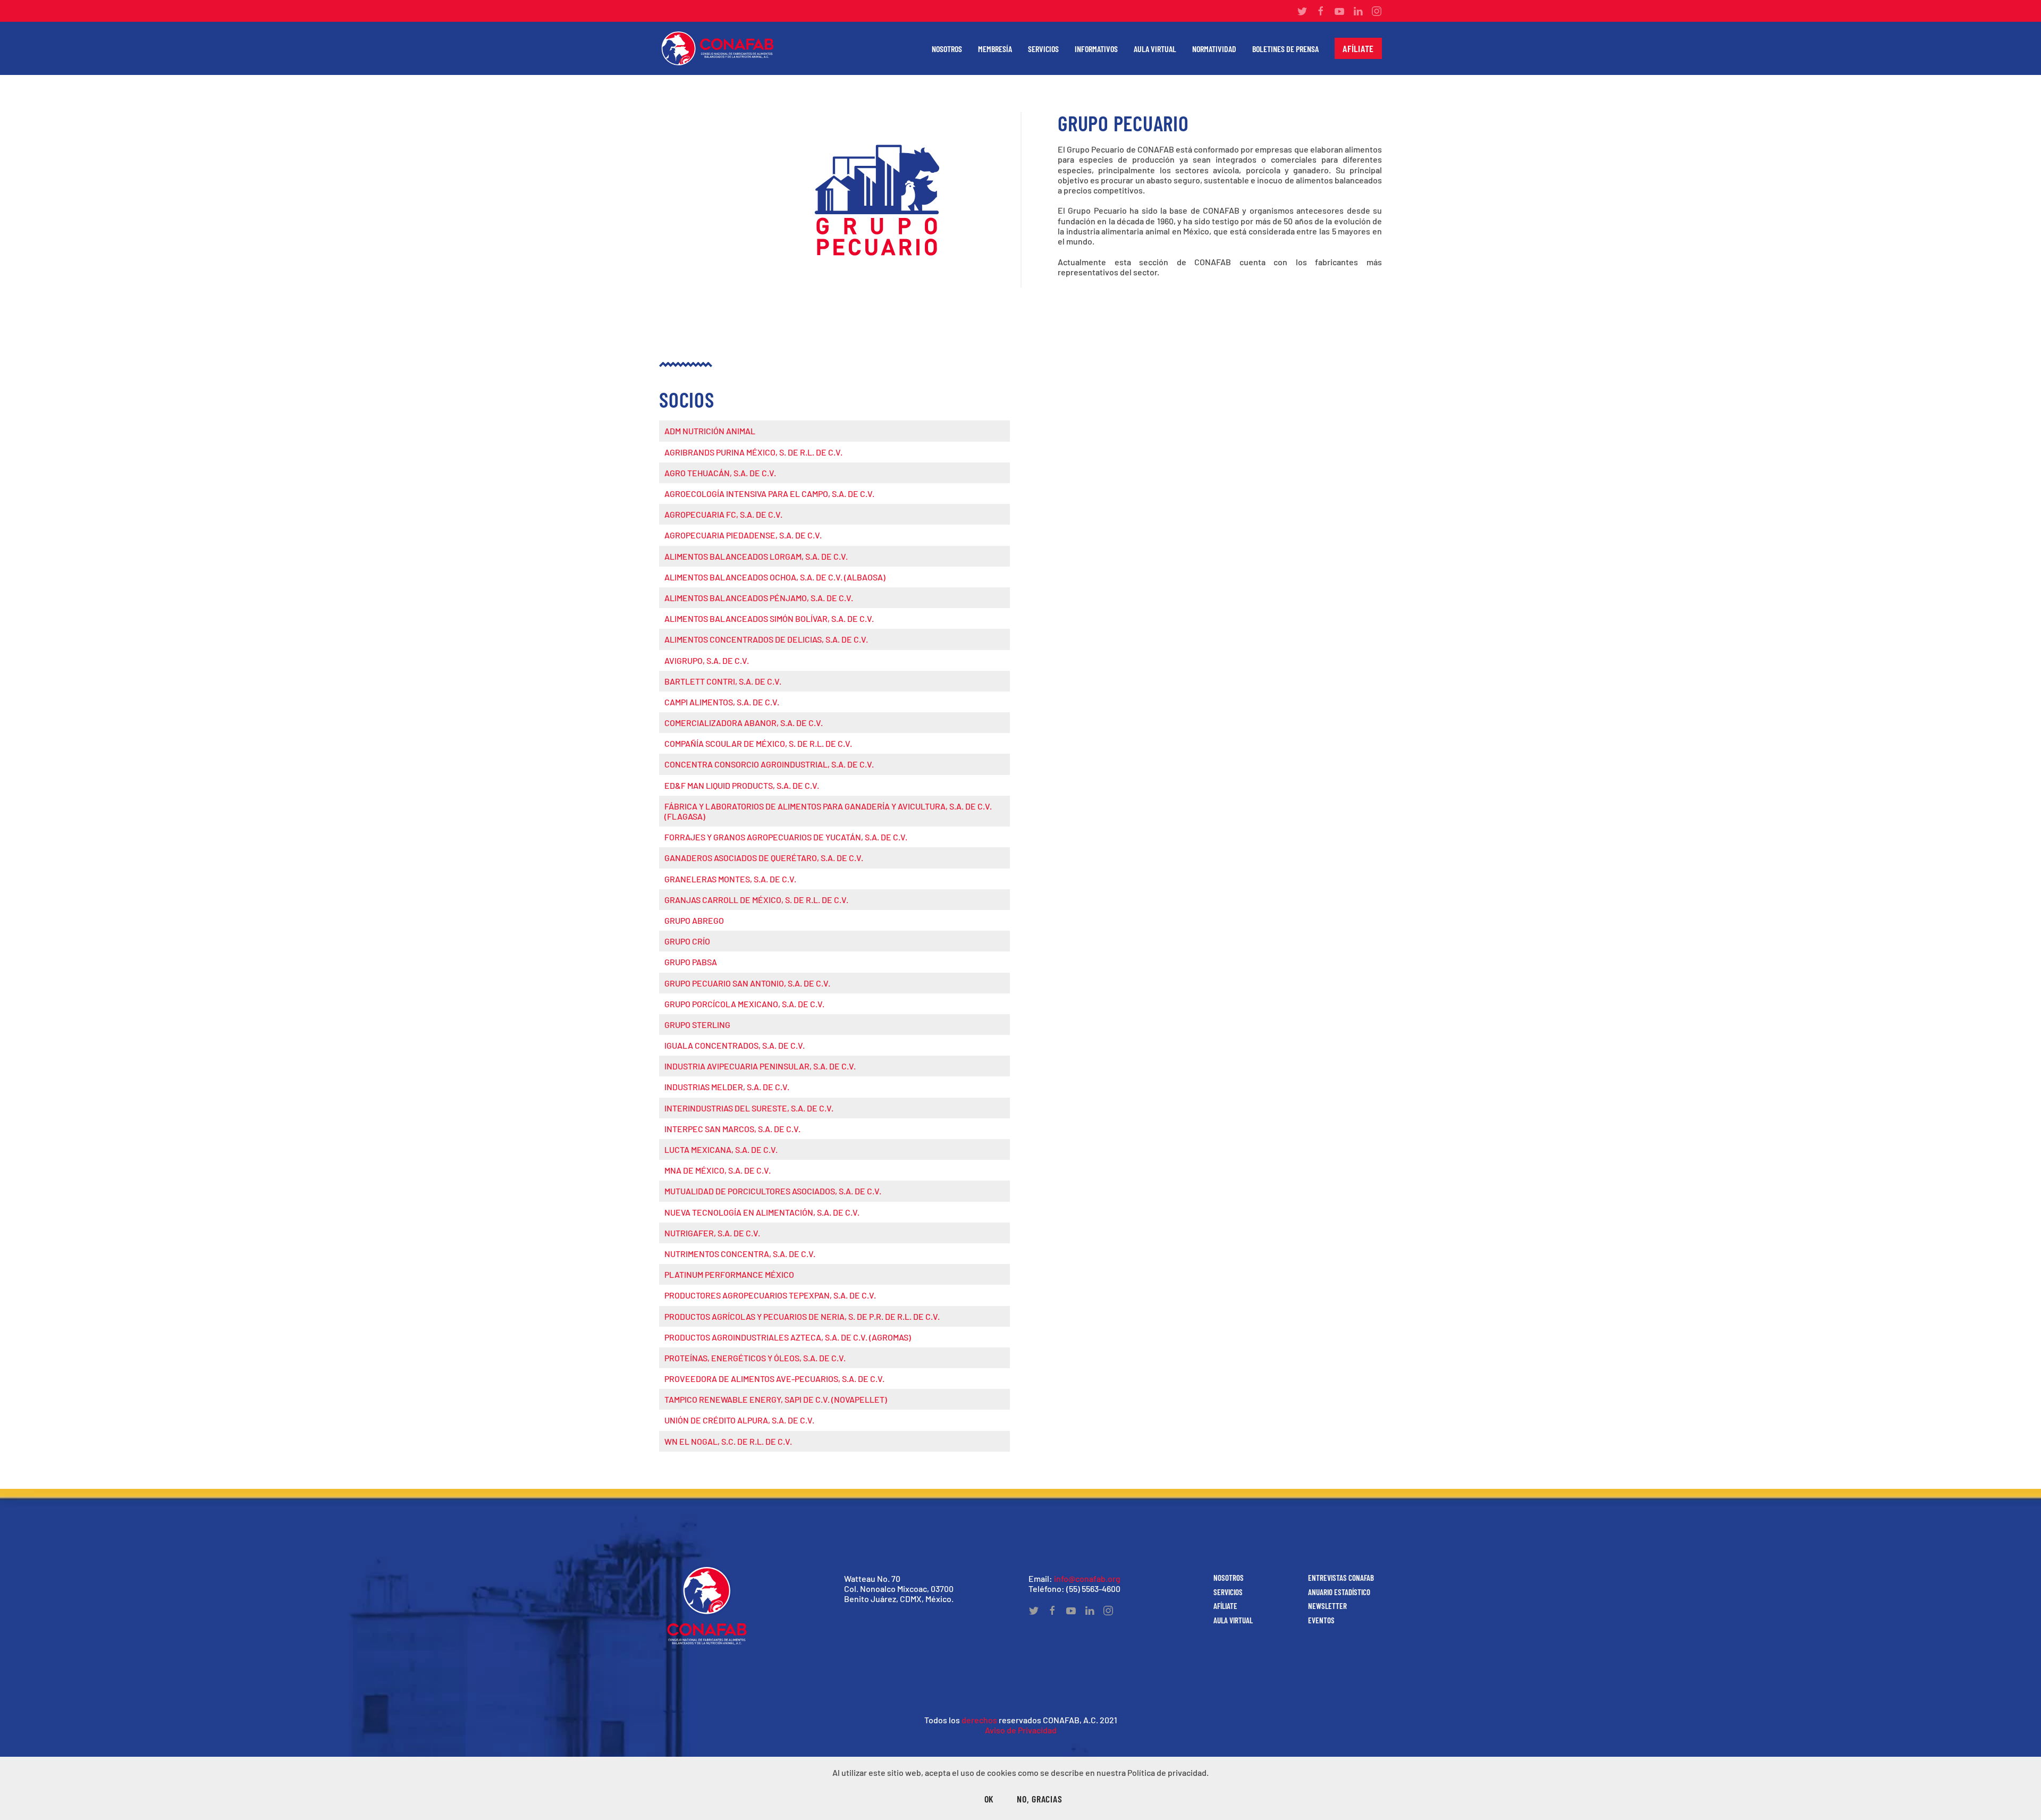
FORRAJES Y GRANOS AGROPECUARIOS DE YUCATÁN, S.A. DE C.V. (786, 837)
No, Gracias (1039, 1799)
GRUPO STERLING (697, 1025)
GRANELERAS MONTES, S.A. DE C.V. (730, 879)
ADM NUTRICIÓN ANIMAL (710, 431)
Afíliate (1358, 48)
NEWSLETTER (1327, 1606)
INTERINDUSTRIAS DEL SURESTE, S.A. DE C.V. (749, 1108)
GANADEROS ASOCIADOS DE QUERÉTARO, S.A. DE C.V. (764, 858)
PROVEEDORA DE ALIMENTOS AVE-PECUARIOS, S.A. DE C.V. (774, 1379)
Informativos (1096, 49)
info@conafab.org (1087, 1578)
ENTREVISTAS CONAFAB (1341, 1578)
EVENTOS (1321, 1620)
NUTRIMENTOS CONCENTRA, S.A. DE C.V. (740, 1254)
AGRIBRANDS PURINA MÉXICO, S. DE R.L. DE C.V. (753, 452)
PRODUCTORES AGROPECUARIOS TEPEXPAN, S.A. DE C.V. (770, 1295)
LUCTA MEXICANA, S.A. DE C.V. (721, 1149)
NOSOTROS (1229, 1578)
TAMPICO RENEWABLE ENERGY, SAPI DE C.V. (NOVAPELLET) (776, 1399)
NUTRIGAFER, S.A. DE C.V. (712, 1233)
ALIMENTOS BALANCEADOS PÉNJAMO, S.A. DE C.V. (759, 598)
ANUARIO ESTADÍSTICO (1339, 1592)
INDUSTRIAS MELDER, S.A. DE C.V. (727, 1087)
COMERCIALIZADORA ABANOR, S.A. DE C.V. (744, 723)
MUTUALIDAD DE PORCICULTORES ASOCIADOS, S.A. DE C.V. (773, 1191)
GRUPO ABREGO (694, 920)
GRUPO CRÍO (687, 941)
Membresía (995, 49)
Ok (989, 1799)
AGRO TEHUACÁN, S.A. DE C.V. (720, 473)
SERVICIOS (1228, 1592)
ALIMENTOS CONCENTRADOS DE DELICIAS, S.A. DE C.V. (766, 639)
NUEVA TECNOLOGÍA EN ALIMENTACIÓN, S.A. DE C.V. (762, 1212)
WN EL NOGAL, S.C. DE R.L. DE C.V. (728, 1441)
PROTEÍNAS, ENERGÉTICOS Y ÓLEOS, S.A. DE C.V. (755, 1358)
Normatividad (1214, 49)
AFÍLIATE (1225, 1606)
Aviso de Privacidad (1021, 1730)
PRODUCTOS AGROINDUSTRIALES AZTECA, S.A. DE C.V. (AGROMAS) (788, 1337)
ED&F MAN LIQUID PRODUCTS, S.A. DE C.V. (742, 785)
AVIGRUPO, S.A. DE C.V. (707, 660)
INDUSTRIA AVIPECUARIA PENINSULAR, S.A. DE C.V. (760, 1066)
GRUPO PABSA (691, 962)
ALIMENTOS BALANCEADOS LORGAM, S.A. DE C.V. (756, 556)
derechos (979, 1720)
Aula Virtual (1155, 49)
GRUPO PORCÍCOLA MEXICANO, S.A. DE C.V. (744, 1004)
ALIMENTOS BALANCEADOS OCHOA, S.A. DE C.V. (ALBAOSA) (775, 577)
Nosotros (947, 49)
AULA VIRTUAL (1233, 1620)
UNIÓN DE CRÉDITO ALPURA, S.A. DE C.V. (739, 1420)
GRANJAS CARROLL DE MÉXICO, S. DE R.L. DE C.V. (756, 900)
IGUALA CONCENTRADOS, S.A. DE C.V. (735, 1045)
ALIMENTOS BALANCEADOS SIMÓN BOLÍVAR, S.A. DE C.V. (769, 618)
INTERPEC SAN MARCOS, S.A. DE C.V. (732, 1129)
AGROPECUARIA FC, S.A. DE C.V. (723, 514)
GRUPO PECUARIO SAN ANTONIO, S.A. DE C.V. (747, 983)
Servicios (1043, 49)
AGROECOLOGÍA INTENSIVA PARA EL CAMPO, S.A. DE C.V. (769, 494)
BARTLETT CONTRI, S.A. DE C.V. (723, 681)
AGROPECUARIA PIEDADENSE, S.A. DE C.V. (743, 535)
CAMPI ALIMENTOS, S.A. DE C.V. (722, 702)
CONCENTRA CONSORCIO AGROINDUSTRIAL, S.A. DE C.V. (769, 764)
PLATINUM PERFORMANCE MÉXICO (729, 1274)
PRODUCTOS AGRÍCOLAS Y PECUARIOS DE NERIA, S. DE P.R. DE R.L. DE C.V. (802, 1316)
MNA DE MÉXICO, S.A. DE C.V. (718, 1170)
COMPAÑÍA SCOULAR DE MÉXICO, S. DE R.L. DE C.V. (758, 743)
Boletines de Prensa (1285, 49)
